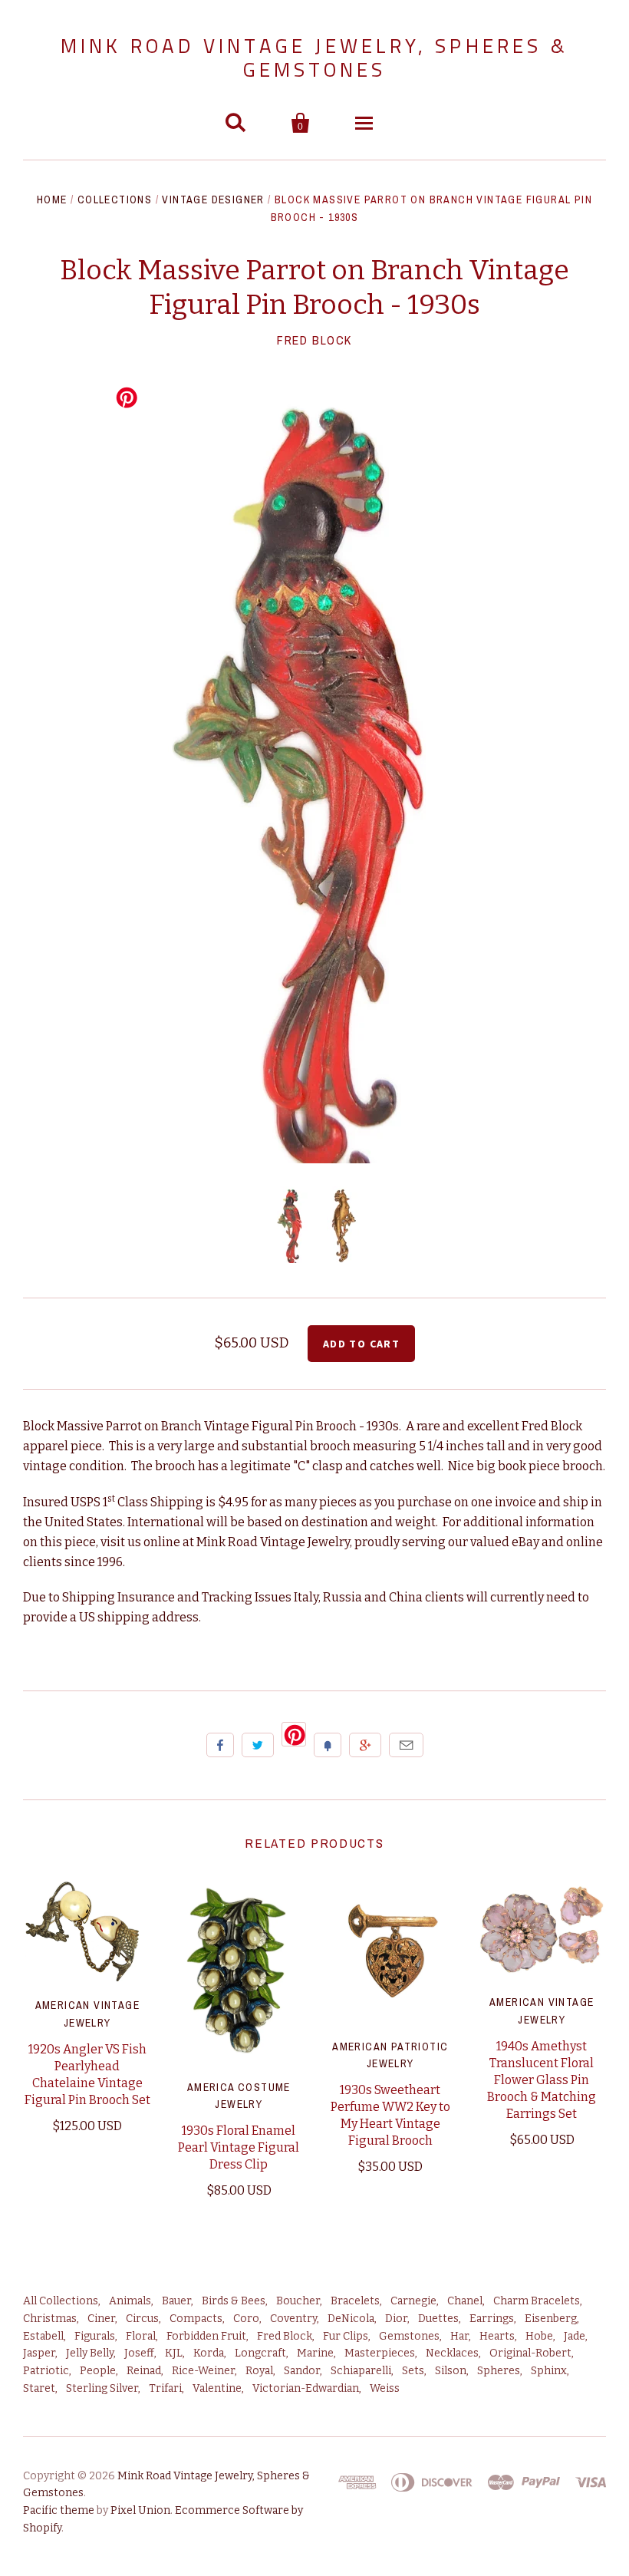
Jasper (39, 2353)
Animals (130, 2301)
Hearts (497, 2336)
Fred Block (314, 340)
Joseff (139, 2353)
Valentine (217, 2388)
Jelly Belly (90, 2353)
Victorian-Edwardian (306, 2388)
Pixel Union (140, 2510)
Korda (209, 2353)
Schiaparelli (361, 2371)
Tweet (258, 1745)
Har (459, 2336)
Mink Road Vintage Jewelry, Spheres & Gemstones (314, 58)
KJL (174, 2353)
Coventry (293, 2319)
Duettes (438, 2319)
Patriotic (46, 2371)
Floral (141, 2336)
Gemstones (409, 2336)
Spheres (499, 2371)
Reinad (144, 2371)
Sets (413, 2371)
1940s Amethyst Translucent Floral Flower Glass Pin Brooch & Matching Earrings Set (542, 2080)
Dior (396, 2319)
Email (406, 1745)
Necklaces (452, 2353)
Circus (142, 2319)
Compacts (196, 2319)
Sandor (302, 2371)
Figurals (95, 2336)
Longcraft (260, 2353)
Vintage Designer (213, 200)
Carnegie (413, 2301)
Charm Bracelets (537, 2301)
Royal (259, 2371)
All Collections (61, 2301)
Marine (315, 2353)
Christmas (50, 2319)
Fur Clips (346, 2336)
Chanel (465, 2301)
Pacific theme (59, 2510)
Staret (39, 2388)
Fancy (328, 1745)
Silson (451, 2371)
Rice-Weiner (203, 2371)
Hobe (539, 2336)
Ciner (101, 2319)
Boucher (298, 2301)
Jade (575, 2336)
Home (52, 200)
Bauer (176, 2301)
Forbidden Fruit (206, 2336)
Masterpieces (380, 2353)
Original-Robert (530, 2353)
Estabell (43, 2336)
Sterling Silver (102, 2388)
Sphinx (549, 2371)
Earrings (492, 2319)
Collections (115, 200)
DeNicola (351, 2319)
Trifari (165, 2388)
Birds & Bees (234, 2301)
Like (220, 1745)
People (98, 2371)
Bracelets (355, 2301)
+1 (365, 1745)
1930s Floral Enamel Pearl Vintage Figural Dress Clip (239, 2147)
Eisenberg (551, 2319)
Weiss (385, 2388)
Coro (246, 2319)
